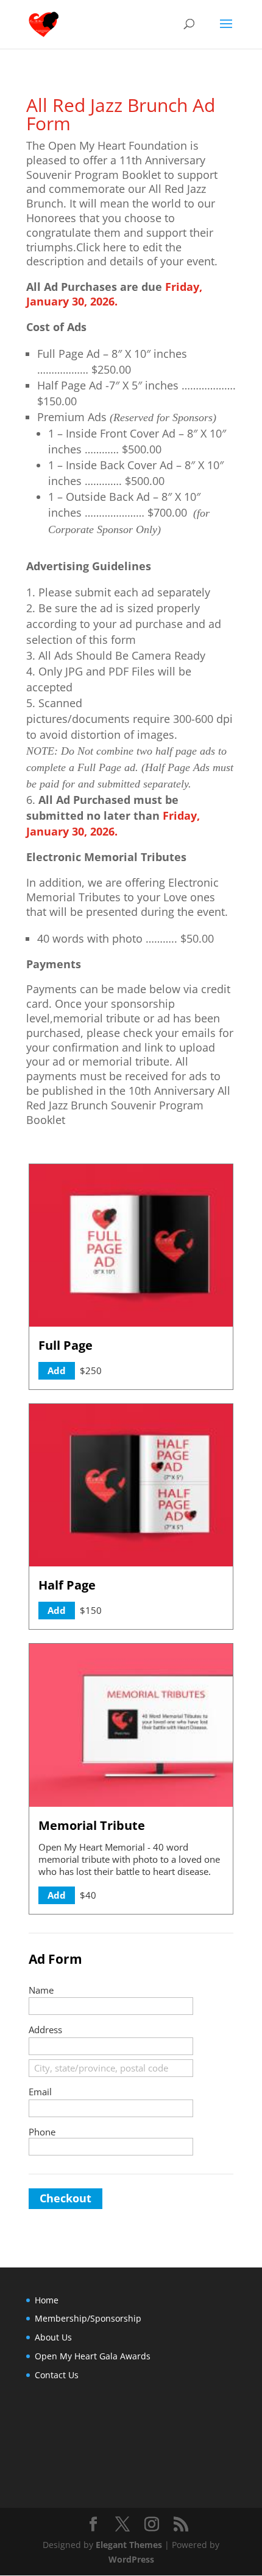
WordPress (131, 2559)
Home (47, 2300)
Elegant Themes (129, 2545)
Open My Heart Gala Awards (93, 2356)
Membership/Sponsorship (88, 2318)
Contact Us (57, 2375)
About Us (53, 2337)
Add (57, 1370)
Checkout (65, 2198)
